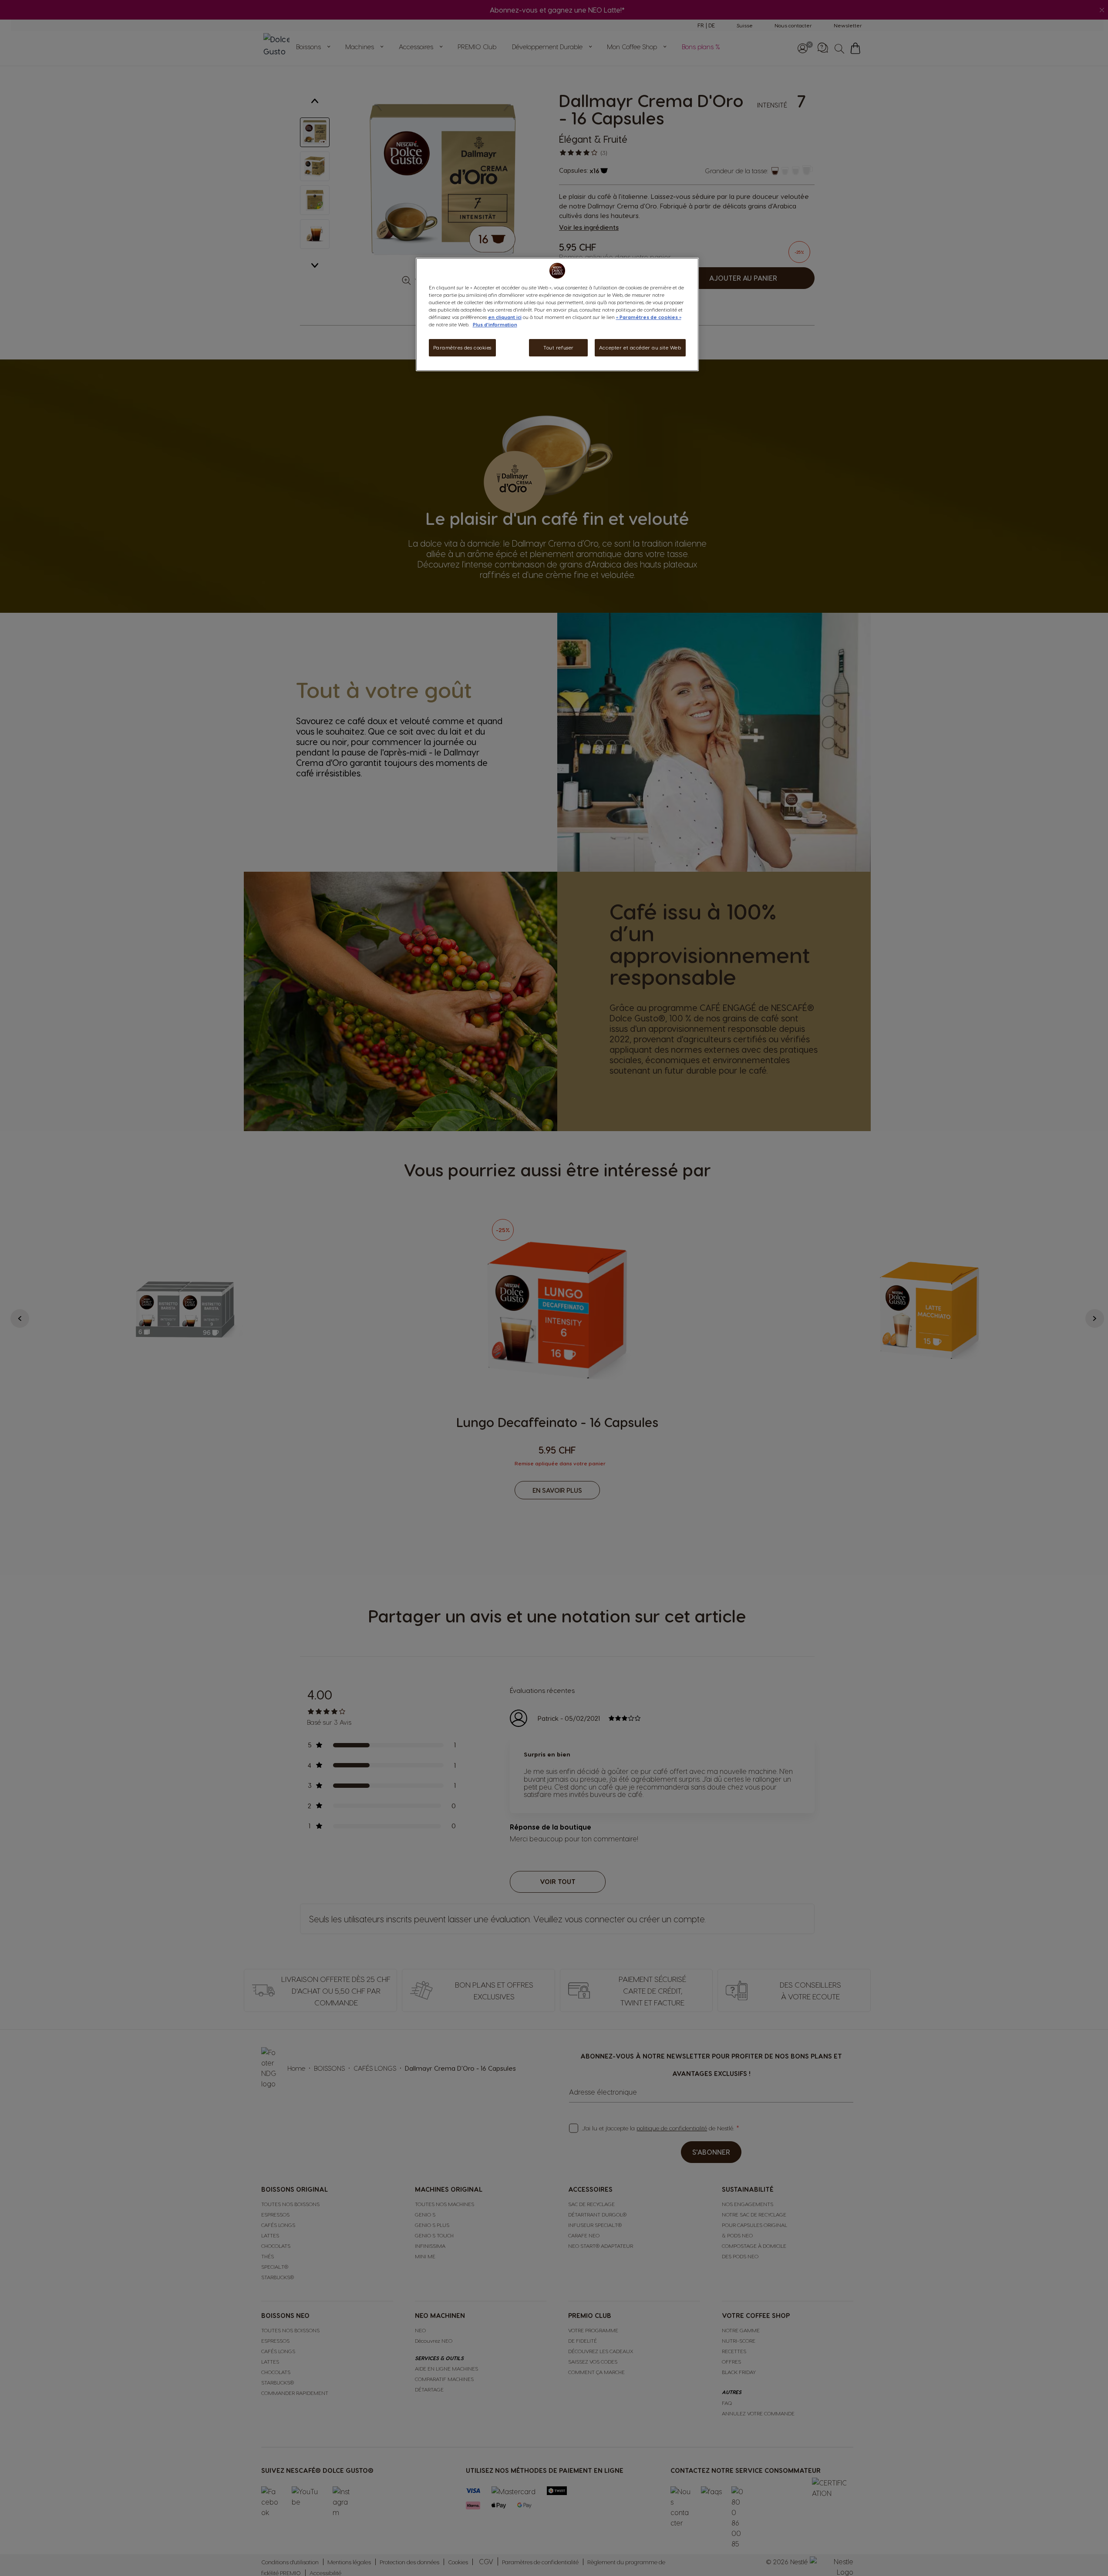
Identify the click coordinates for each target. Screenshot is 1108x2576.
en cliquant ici (505, 317)
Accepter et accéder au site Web (640, 348)
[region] (557, 314)
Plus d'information (495, 324)
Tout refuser (559, 348)
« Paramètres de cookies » (649, 317)
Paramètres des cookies (463, 348)
